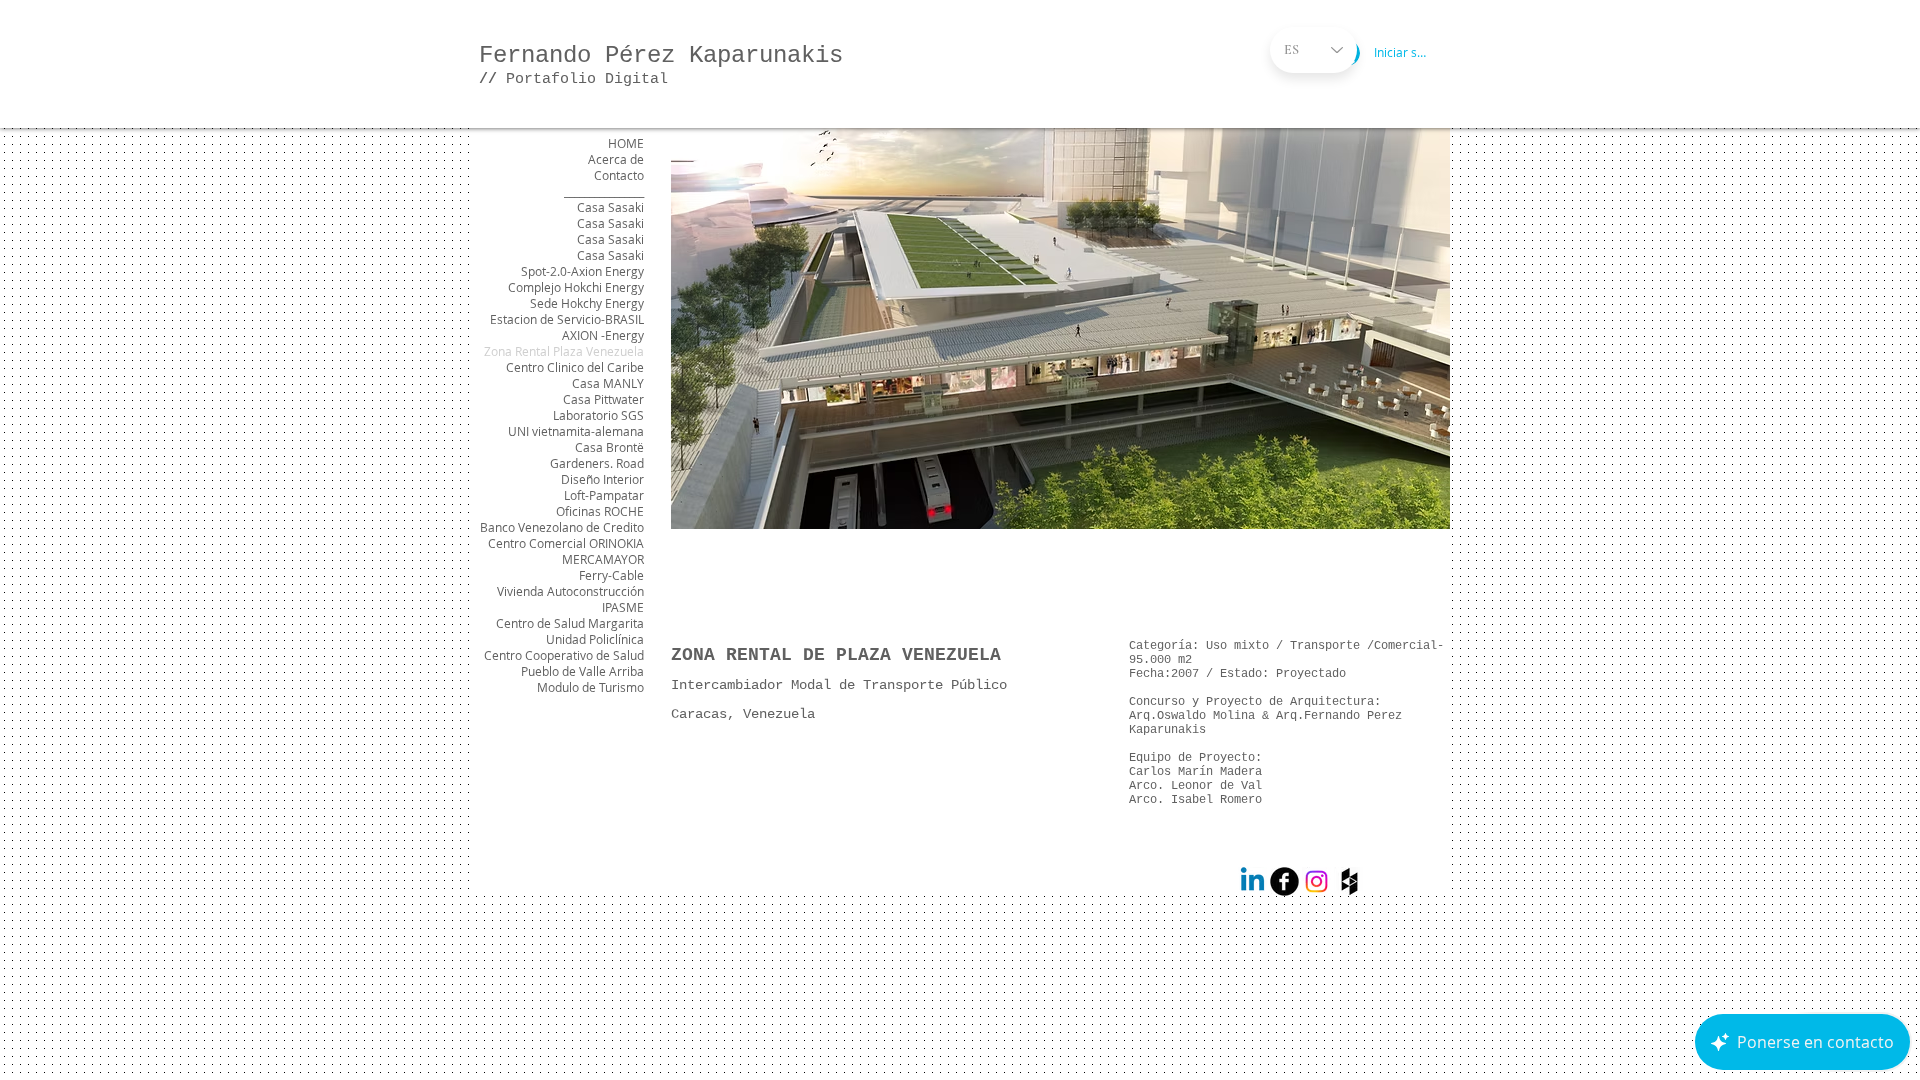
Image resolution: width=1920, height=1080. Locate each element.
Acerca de (616, 159)
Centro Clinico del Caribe (575, 367)
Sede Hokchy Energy (587, 303)
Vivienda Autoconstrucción (570, 591)
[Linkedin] (1252, 881)
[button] (1060, 328)
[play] (1408, 511)
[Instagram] (1316, 881)
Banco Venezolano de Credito (562, 527)
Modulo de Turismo (590, 687)
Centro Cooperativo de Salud (564, 655)
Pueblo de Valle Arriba (582, 671)
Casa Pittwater (603, 399)
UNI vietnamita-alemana (576, 431)
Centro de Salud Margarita (570, 623)
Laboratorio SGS (598, 415)
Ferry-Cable (611, 575)
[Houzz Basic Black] (1348, 881)
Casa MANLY (608, 383)
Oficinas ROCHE (600, 511)
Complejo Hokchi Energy (576, 287)
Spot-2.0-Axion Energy (582, 271)
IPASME (623, 607)
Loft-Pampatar (604, 495)
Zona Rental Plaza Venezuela (564, 351)
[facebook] (1284, 881)
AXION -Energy (603, 335)
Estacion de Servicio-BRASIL (567, 319)
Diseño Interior (602, 479)
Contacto (619, 175)
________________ (604, 191)
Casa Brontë (609, 447)
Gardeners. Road (597, 463)
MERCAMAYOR (603, 559)
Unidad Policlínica (595, 639)
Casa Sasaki (610, 207)
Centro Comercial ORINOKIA (566, 543)
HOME (626, 143)
